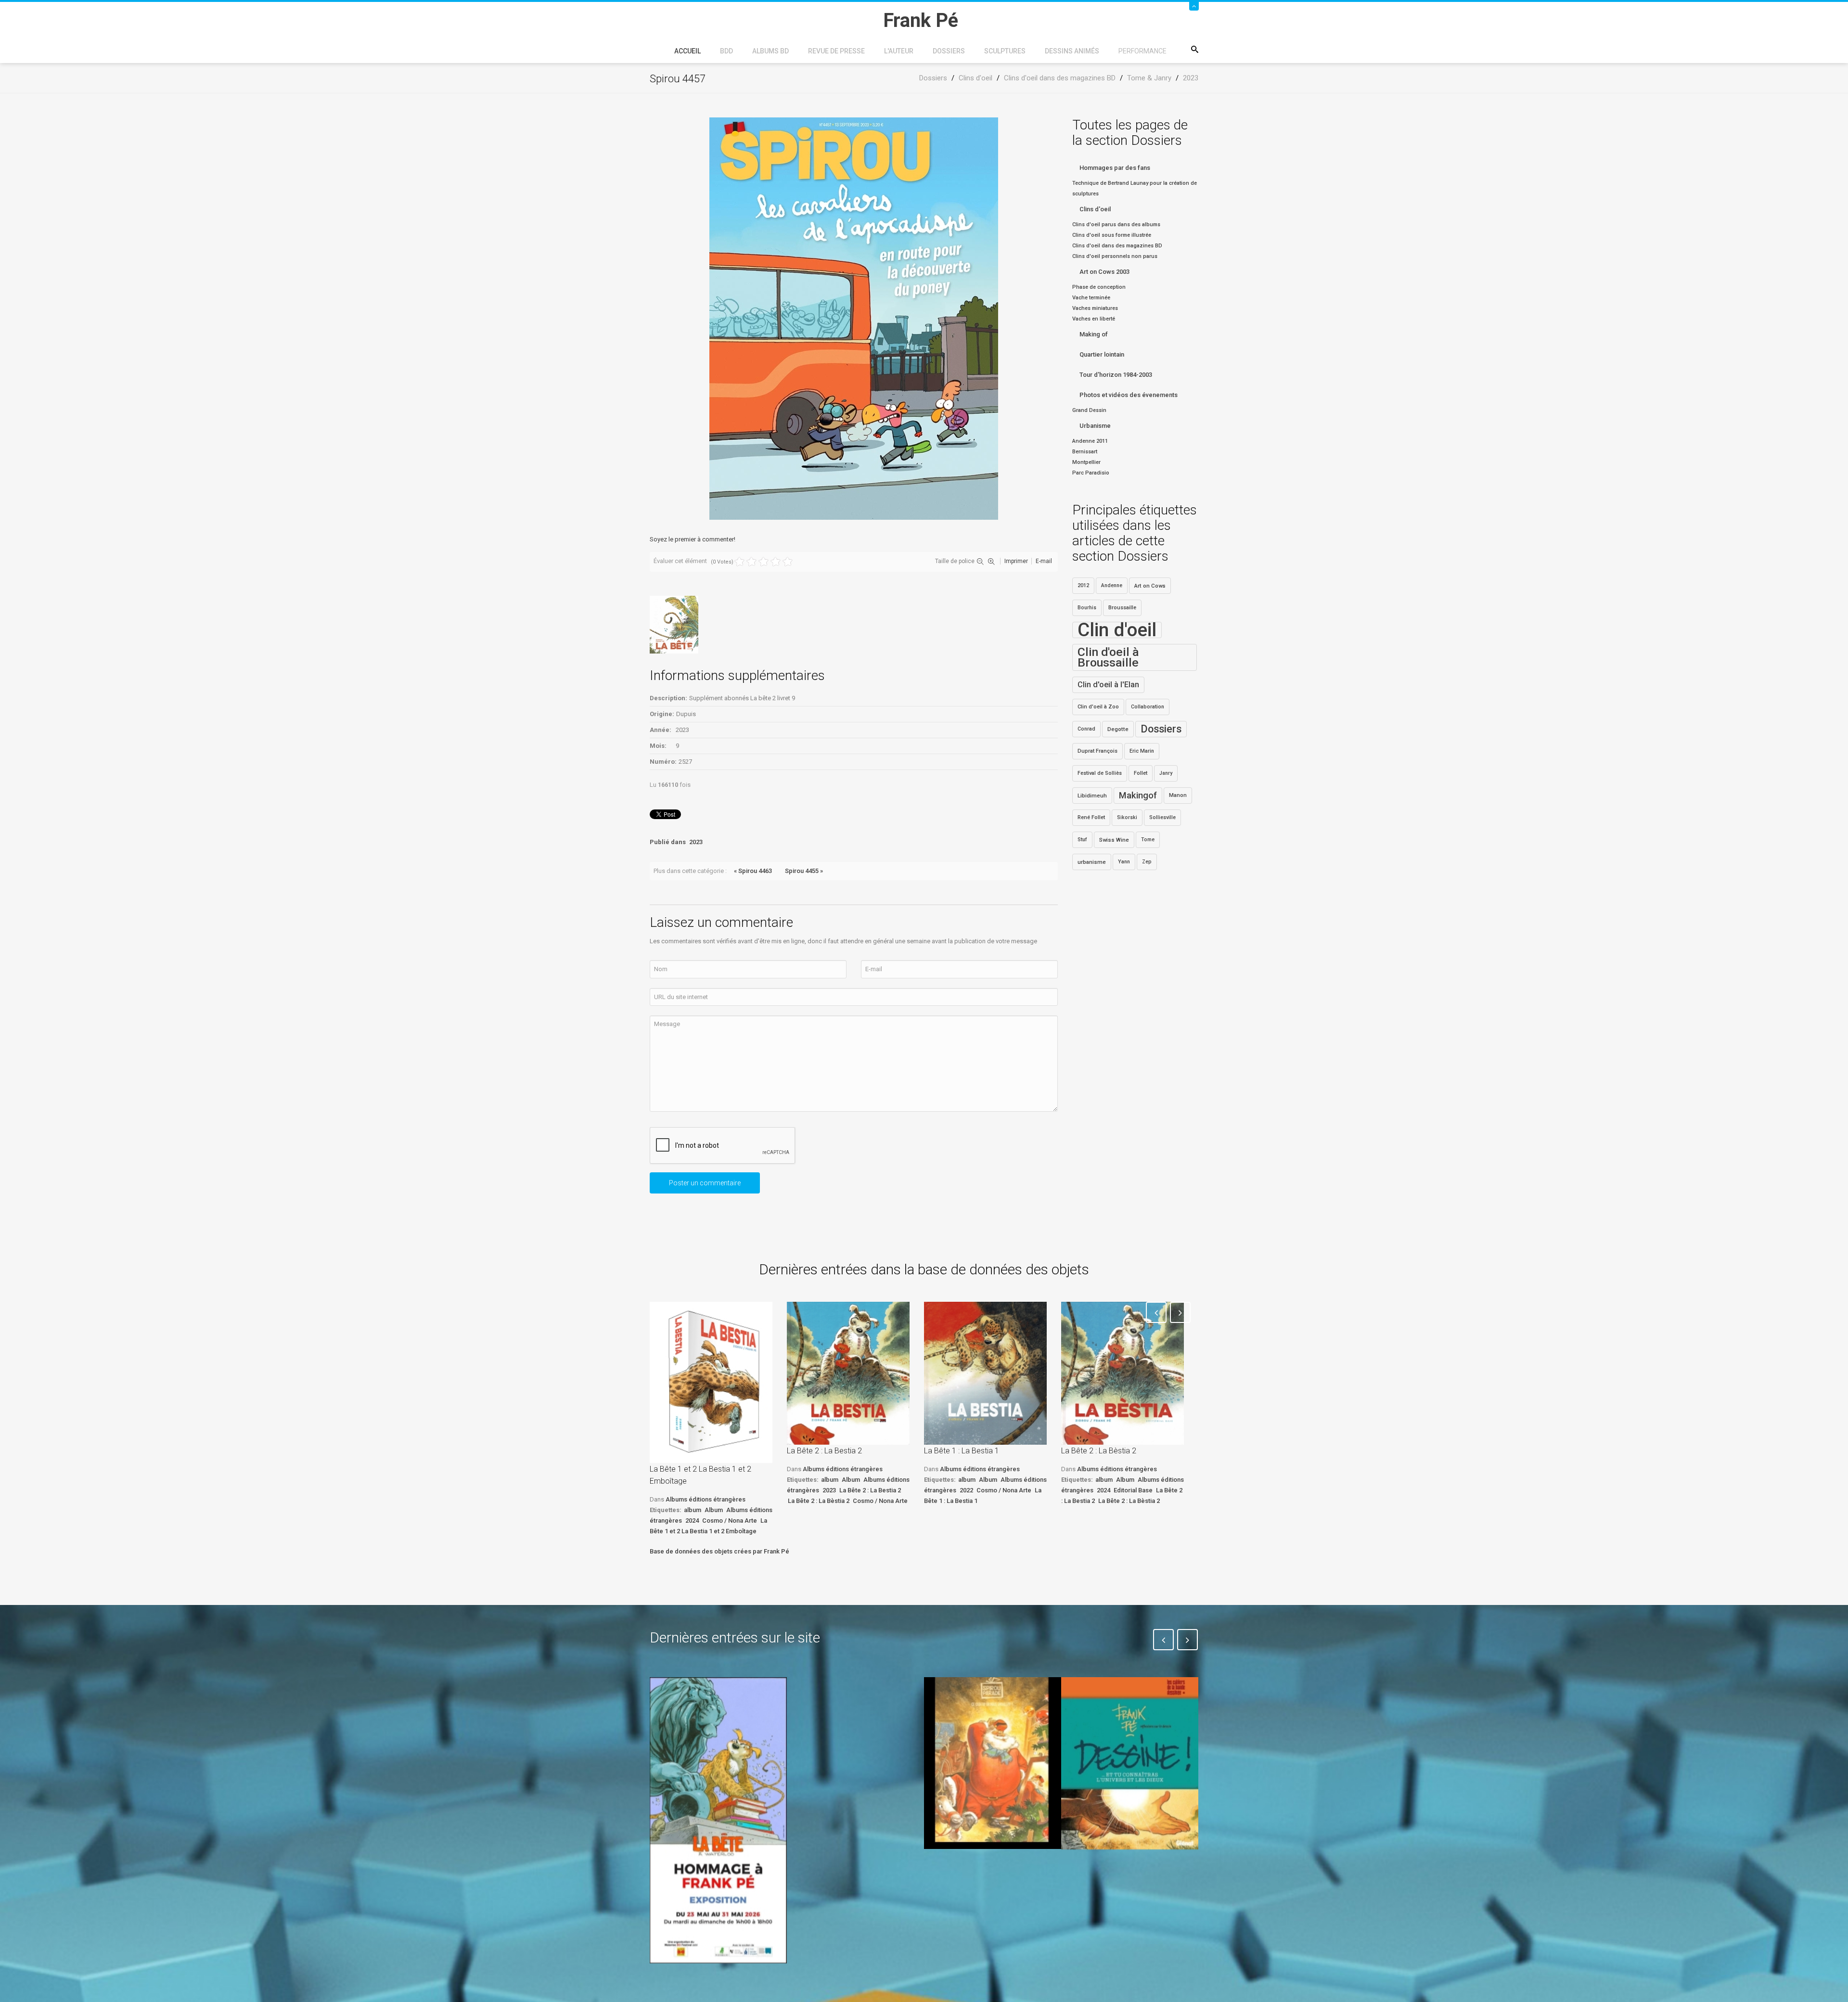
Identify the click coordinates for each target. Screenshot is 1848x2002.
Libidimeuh (1092, 796)
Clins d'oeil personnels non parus (1115, 256)
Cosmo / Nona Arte (730, 1521)
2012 (1083, 585)
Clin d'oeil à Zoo (1098, 707)
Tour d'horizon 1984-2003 (1116, 375)
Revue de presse (836, 51)
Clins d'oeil (1095, 209)
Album (714, 1510)
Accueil (687, 51)
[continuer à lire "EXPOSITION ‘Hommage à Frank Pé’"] (718, 1820)
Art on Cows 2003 (1104, 272)
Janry (1166, 773)
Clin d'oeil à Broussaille (1108, 657)
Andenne (1112, 585)
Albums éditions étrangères (706, 1499)
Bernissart (1085, 452)
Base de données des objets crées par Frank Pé (719, 1551)
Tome (1148, 840)
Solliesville (1162, 817)
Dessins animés (1072, 51)
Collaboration (1148, 707)
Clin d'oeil (1117, 630)
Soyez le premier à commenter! (693, 539)
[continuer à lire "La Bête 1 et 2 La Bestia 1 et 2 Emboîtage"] (711, 1382)
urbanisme (1092, 862)
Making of (1094, 334)
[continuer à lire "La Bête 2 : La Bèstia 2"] (1123, 1373)
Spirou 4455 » (804, 871)
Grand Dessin (1089, 410)
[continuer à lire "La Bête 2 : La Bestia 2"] (848, 1373)
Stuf (1082, 840)
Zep (1147, 862)
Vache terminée (1091, 298)
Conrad (1086, 729)
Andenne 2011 (1090, 441)
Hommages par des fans (1115, 168)
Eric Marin (1142, 751)
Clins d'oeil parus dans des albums (1116, 225)
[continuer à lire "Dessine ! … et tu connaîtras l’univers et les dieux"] (1130, 1763)
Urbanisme (1095, 426)
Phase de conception (1099, 287)
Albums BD (770, 51)
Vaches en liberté (1094, 319)
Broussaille (1122, 608)
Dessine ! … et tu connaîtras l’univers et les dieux (1125, 1878)
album (693, 1510)
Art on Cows (1150, 586)
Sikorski (1127, 817)
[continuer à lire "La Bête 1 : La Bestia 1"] (985, 1373)
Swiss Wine (1114, 840)
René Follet (1091, 817)
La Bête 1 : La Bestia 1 (962, 1451)
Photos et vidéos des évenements (1129, 395)
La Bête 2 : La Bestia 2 (824, 1451)
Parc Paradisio (1091, 473)
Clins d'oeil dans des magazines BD (1117, 246)
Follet (1141, 773)
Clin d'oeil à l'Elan (1108, 685)
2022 (966, 1490)
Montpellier (1086, 462)
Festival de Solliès (1100, 773)
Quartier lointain (1102, 354)
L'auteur (899, 51)
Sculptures (1005, 51)
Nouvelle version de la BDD (850, 1700)
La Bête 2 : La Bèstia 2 (819, 1501)
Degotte (1118, 729)
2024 (692, 1521)
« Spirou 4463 (753, 871)
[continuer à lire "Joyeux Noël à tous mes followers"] (993, 1763)
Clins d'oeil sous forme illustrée (1112, 235)
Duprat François (1097, 751)
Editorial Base (1133, 1490)
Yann (1124, 862)
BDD (726, 51)
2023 (696, 842)
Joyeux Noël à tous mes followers (981, 1871)
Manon (1178, 795)
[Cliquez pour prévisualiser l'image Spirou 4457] (854, 318)
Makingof (1138, 796)
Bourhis (1087, 608)
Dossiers (949, 51)
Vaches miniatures (1095, 308)
